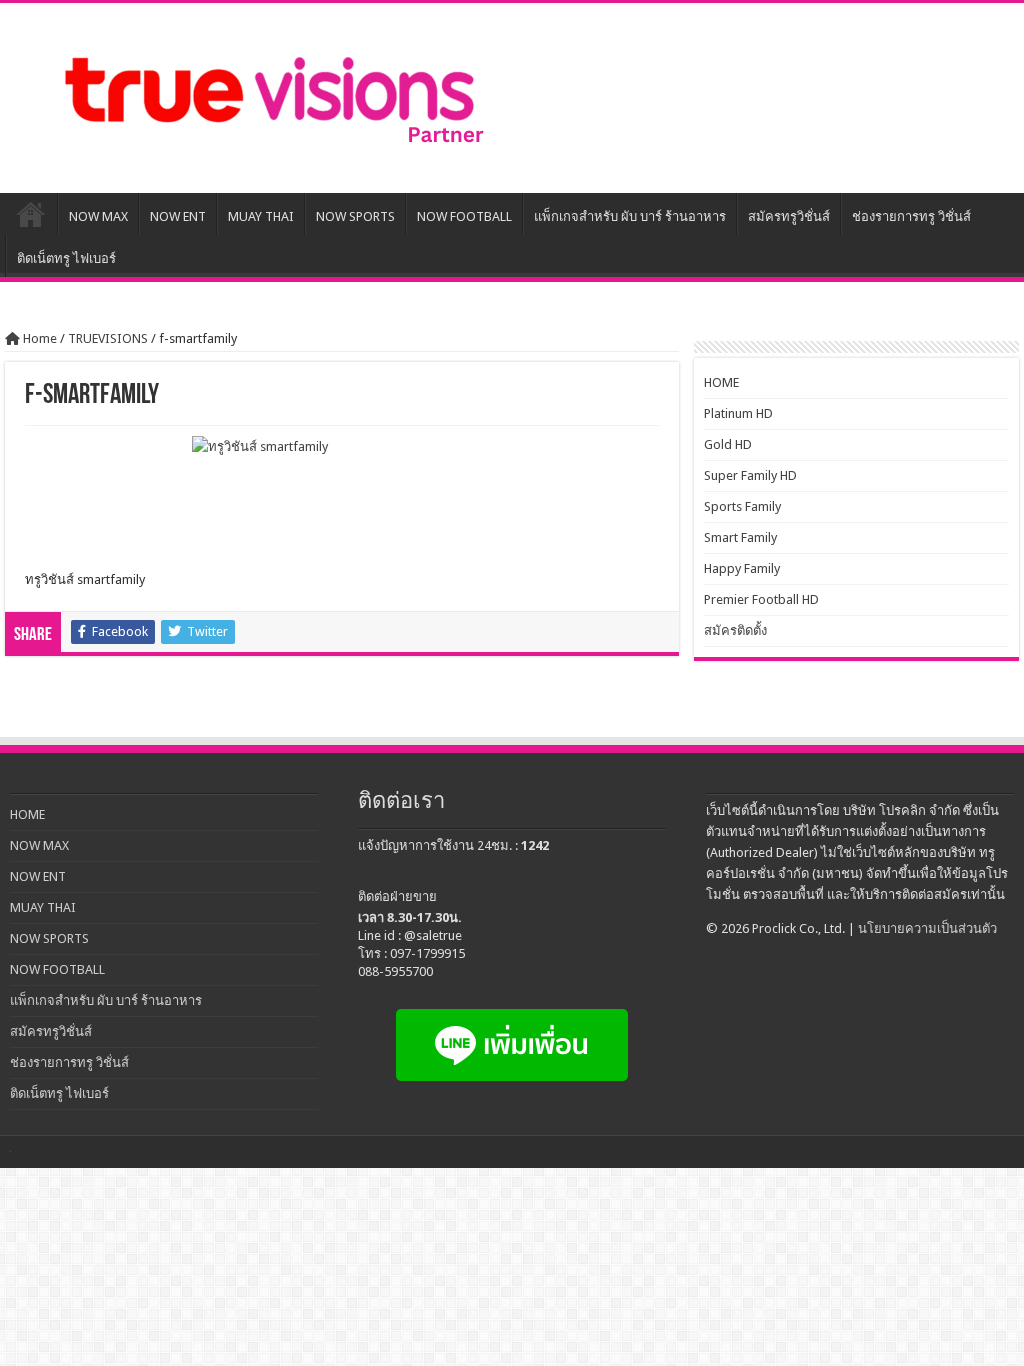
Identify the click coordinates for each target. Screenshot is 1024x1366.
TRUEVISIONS (108, 338)
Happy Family (742, 568)
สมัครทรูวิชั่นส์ (789, 216)
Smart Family (740, 537)
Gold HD (728, 444)
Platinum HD (738, 413)
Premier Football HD (761, 599)
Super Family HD (750, 475)
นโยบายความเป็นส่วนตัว (927, 928)
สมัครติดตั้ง (735, 630)
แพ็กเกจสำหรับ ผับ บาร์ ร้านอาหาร (630, 216)
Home (38, 338)
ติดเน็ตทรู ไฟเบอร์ (66, 258)
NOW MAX (98, 216)
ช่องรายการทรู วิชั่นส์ (911, 216)
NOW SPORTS (355, 216)
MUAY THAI (261, 216)
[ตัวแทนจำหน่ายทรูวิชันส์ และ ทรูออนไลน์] (270, 98)
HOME (31, 214)
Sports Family (742, 506)
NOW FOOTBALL (464, 216)
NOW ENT (178, 216)
